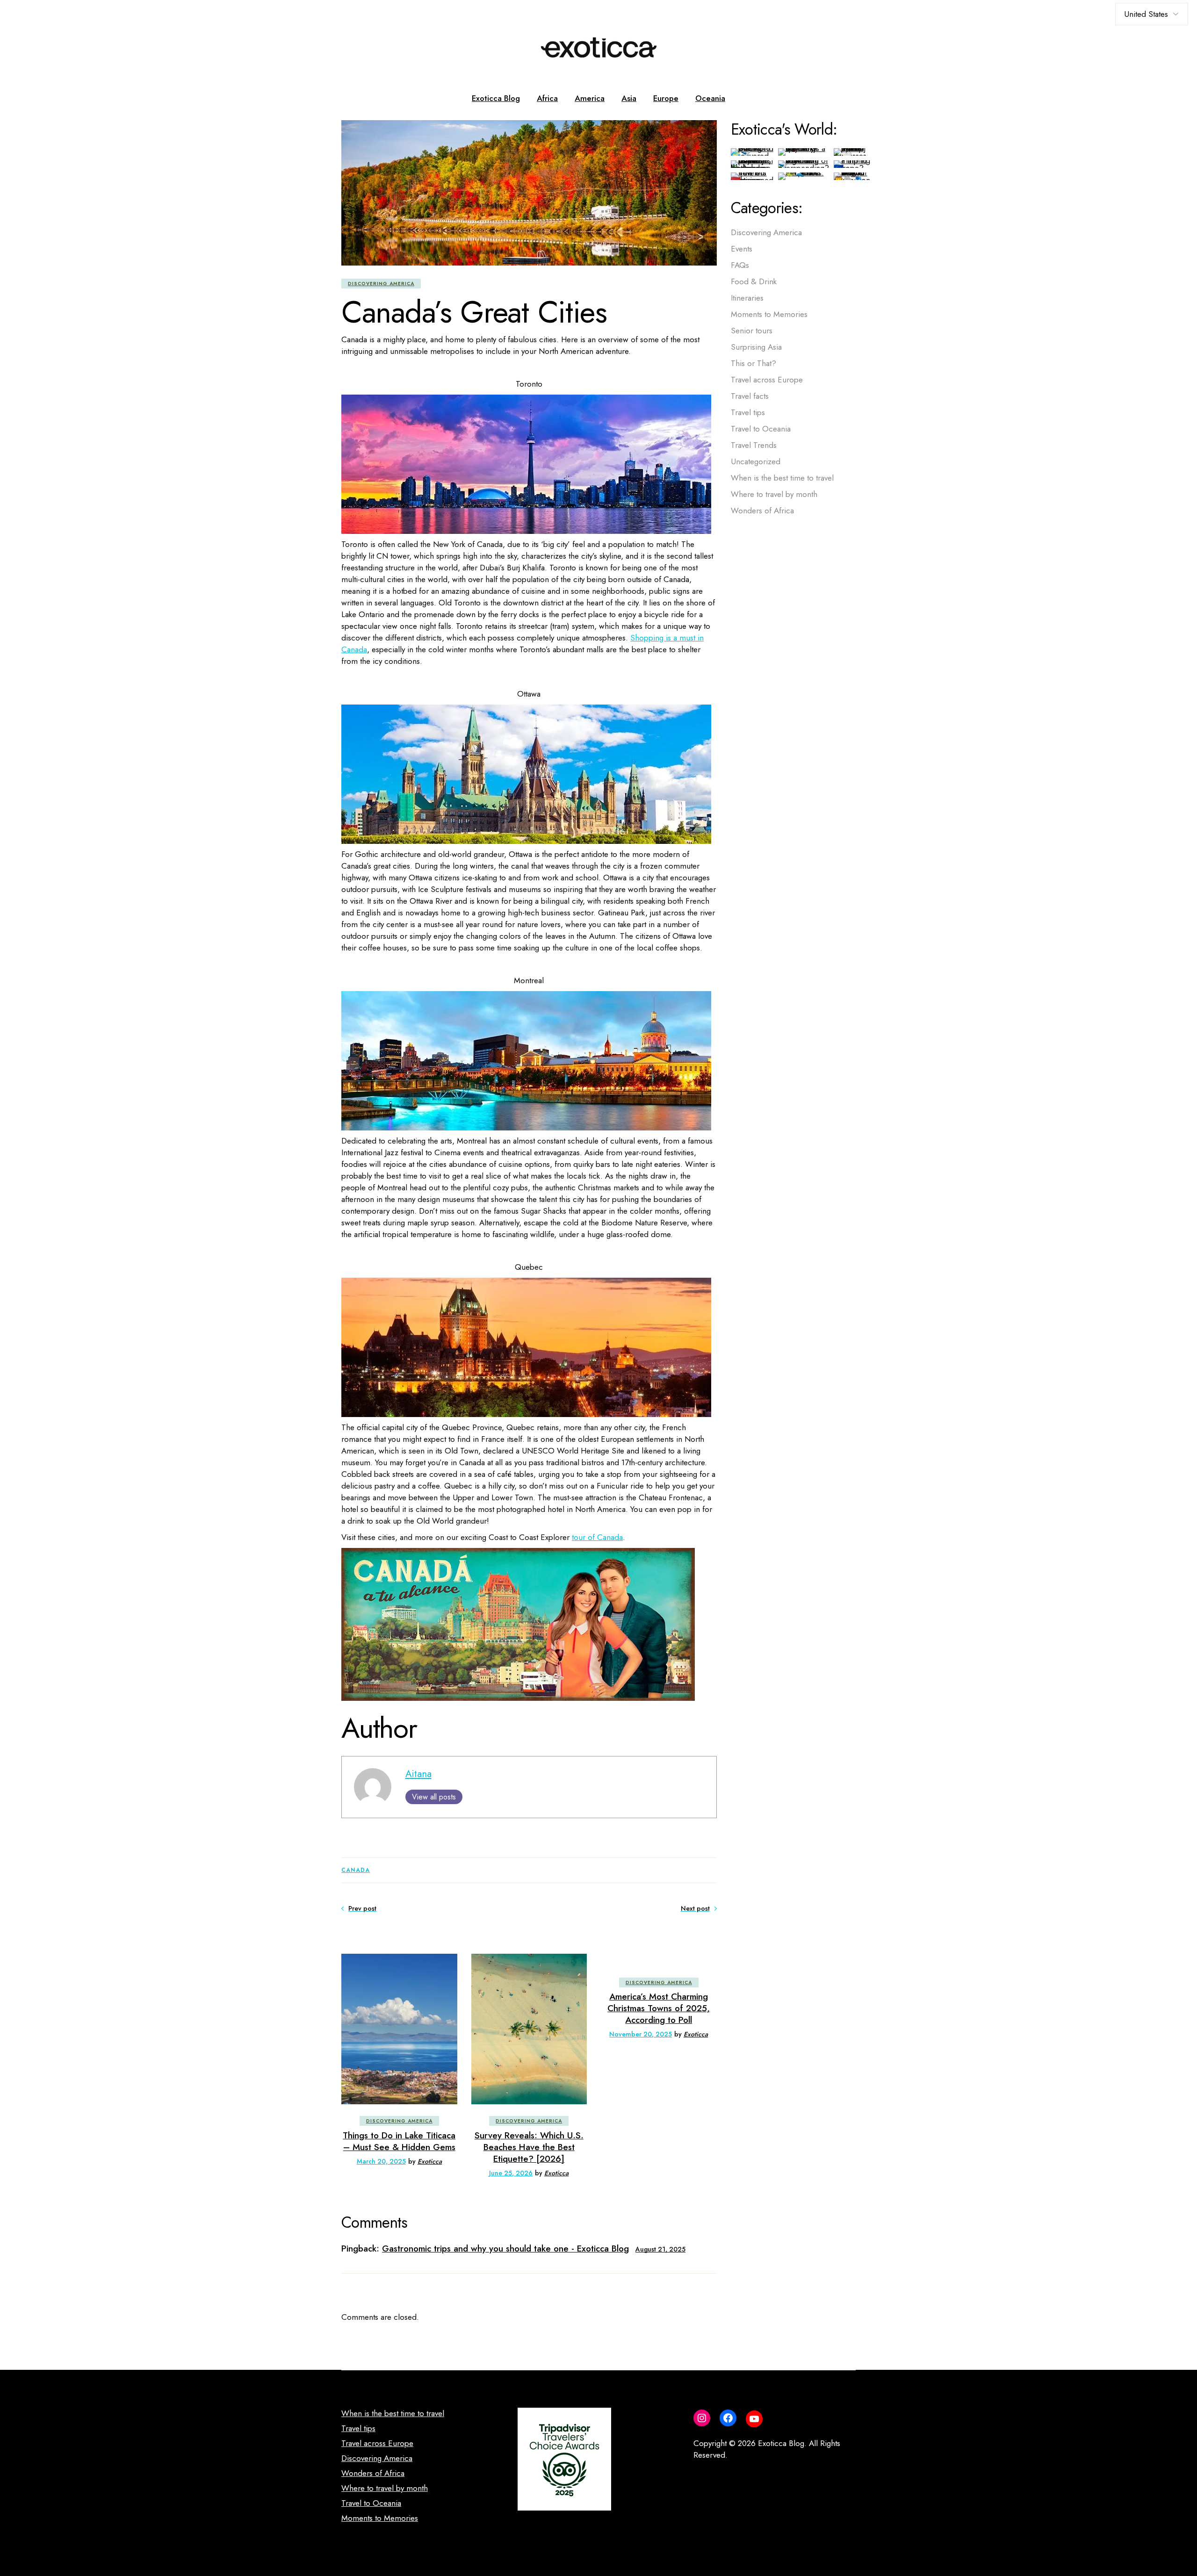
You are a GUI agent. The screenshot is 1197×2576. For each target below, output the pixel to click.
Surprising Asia (756, 347)
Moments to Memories (769, 314)
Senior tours (752, 331)
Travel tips (748, 412)
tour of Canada (597, 1537)
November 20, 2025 (641, 2034)
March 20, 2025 (381, 2161)
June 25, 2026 (511, 2173)
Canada (356, 1870)
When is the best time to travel (782, 478)
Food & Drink (754, 281)
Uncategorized (756, 461)
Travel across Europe (767, 380)
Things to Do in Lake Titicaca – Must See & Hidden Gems (399, 2141)
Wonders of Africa (762, 511)
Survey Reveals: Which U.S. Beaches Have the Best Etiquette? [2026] (529, 2147)
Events (742, 249)
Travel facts (750, 396)
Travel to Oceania (761, 429)
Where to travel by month (774, 494)
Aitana (418, 1774)
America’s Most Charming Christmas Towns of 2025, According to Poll (659, 2008)
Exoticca (430, 2161)
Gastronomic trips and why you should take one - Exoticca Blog (505, 2249)
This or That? (754, 363)
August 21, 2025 (660, 2249)
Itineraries (747, 298)
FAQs (740, 265)
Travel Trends (754, 445)
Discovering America (381, 284)
